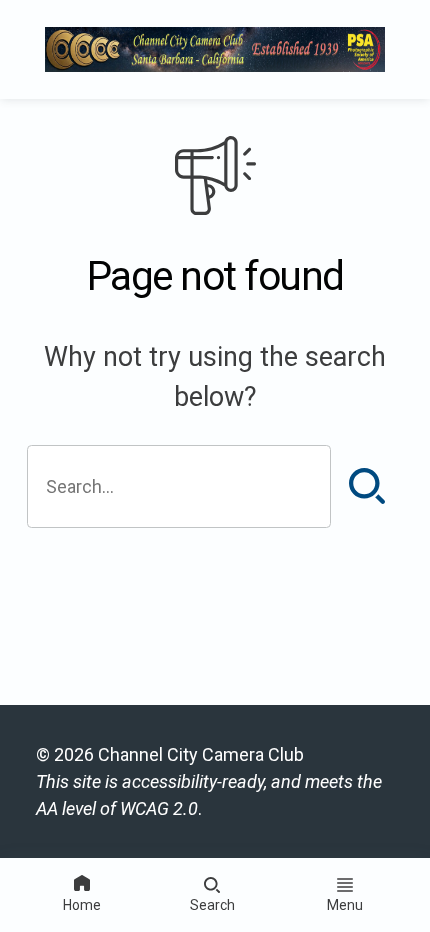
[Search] (367, 486)
